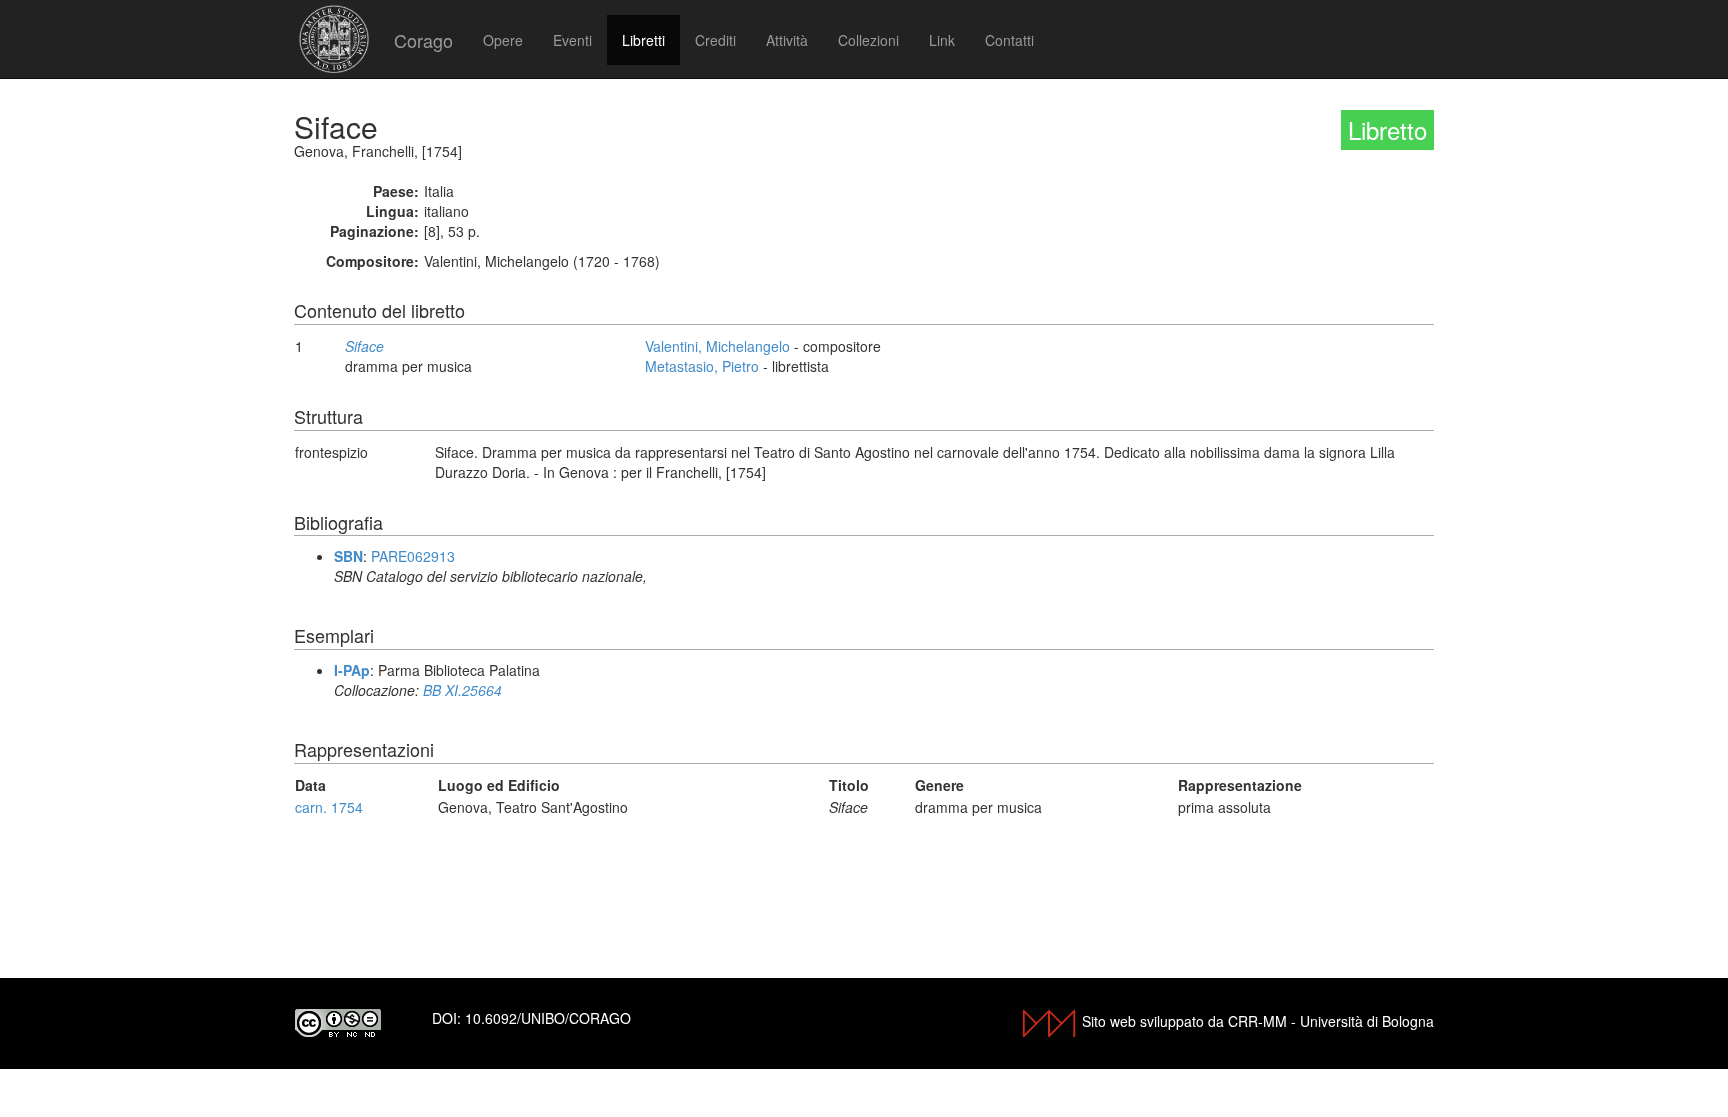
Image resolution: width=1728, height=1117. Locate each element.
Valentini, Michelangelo (717, 346)
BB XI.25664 (462, 690)
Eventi (572, 40)
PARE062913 (413, 556)
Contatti (1009, 40)
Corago (423, 40)
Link (942, 40)
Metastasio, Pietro (702, 366)
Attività (787, 40)
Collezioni (868, 40)
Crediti (715, 40)
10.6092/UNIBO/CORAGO (548, 1018)
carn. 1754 (329, 807)
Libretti (643, 40)
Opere (503, 40)
